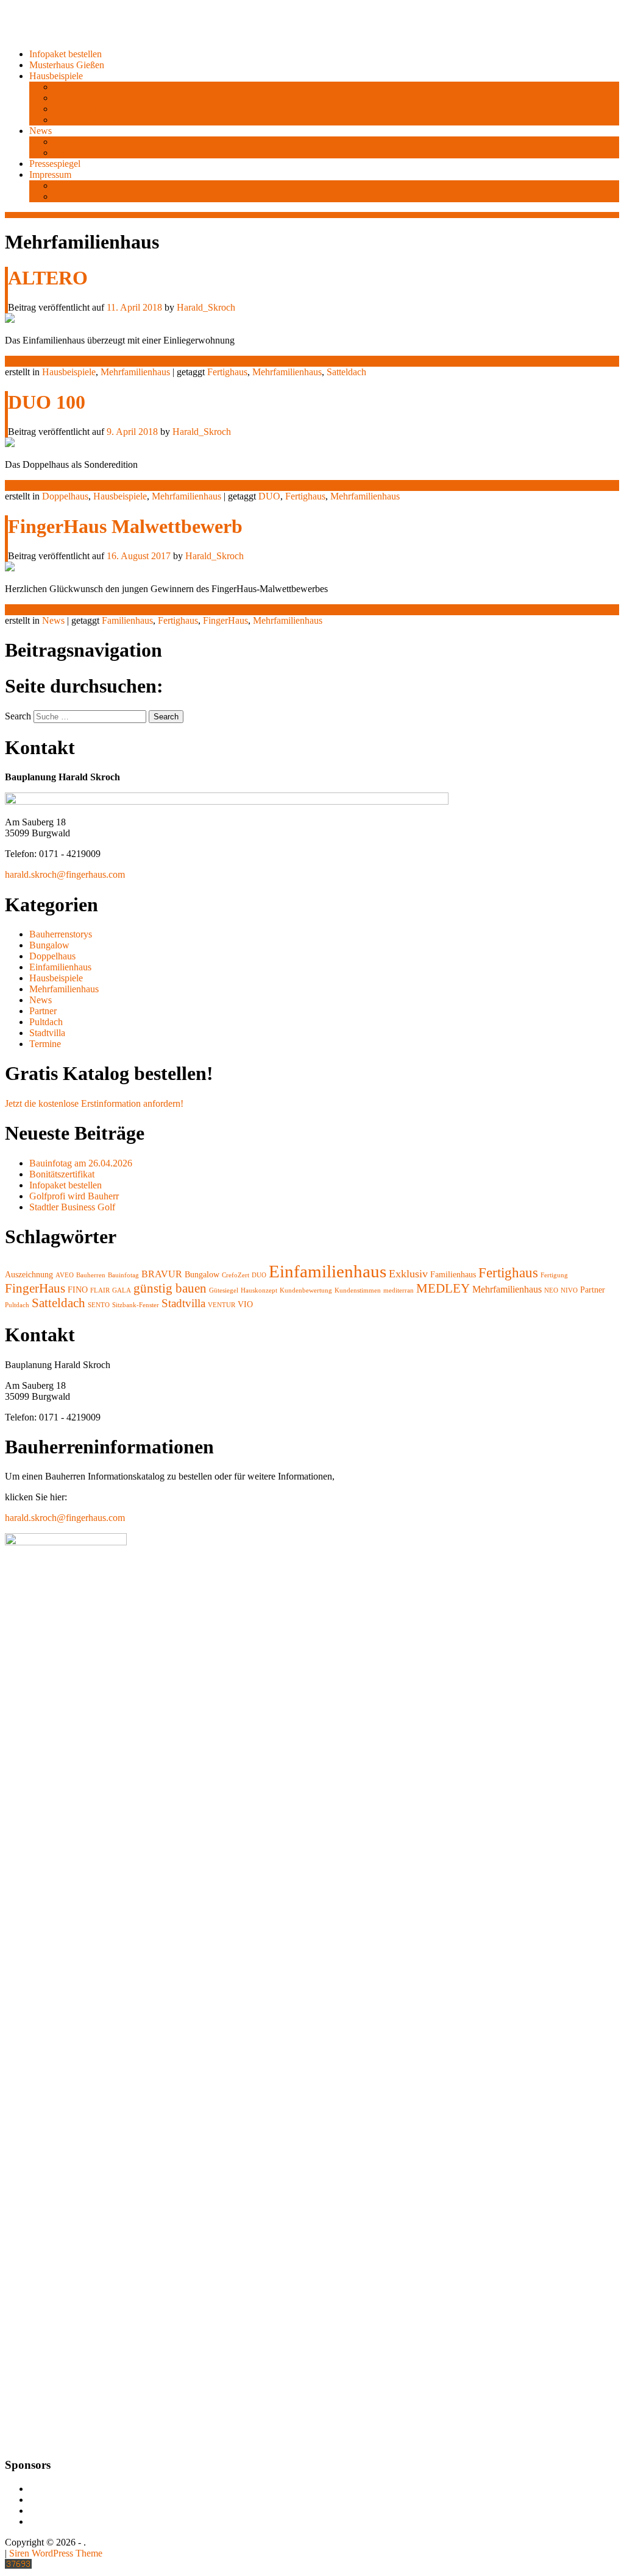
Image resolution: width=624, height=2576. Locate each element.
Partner (43, 1011)
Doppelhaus (65, 496)
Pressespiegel (55, 164)
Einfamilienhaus (85, 98)
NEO (551, 1290)
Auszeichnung (29, 1275)
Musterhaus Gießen (67, 65)
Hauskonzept (259, 1290)
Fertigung (554, 1275)
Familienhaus (127, 620)
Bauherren (91, 1275)
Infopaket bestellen (66, 54)
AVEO (65, 1275)
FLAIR (100, 1290)
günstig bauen (170, 1288)
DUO (269, 496)
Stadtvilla (47, 1033)
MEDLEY (443, 1288)
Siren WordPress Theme (56, 2553)
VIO (245, 1304)
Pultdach (46, 1022)
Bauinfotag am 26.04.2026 (81, 1163)
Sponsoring (76, 153)
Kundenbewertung (306, 1290)
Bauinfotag (123, 1275)
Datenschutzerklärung (96, 196)
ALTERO (48, 278)
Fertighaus (227, 372)
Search (18, 716)
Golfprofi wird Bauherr (74, 1196)
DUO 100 (47, 402)
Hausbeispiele (56, 76)
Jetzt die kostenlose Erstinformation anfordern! (94, 1103)
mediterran (399, 1290)
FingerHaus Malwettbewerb (125, 526)
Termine (69, 142)
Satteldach (346, 372)
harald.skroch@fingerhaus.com (65, 874)
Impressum (50, 175)
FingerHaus (225, 620)
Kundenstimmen (358, 1290)
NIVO (569, 1290)
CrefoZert (236, 1275)
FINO (78, 1290)
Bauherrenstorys (85, 120)
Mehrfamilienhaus (88, 109)
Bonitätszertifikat (62, 1174)
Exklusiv (408, 1274)
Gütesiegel (224, 1290)
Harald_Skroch (206, 307)
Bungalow (74, 87)
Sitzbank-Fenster (136, 1305)
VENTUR (222, 1305)
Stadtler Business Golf (72, 1207)
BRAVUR (162, 1274)
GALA (122, 1290)
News (41, 131)
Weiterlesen (27, 361)
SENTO (99, 1305)
